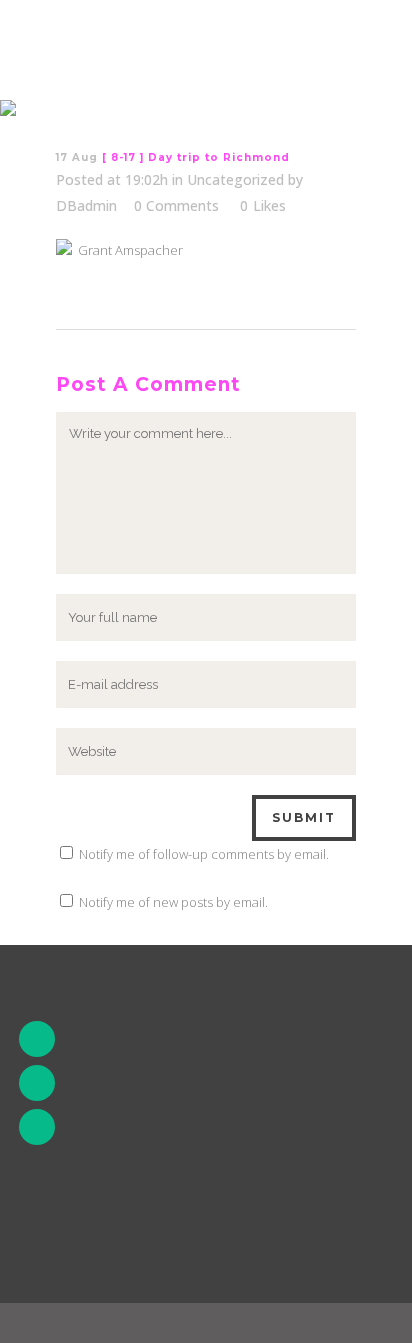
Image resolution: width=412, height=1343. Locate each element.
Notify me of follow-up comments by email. (204, 854)
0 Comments (176, 205)
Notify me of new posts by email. (173, 902)
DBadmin (86, 205)
